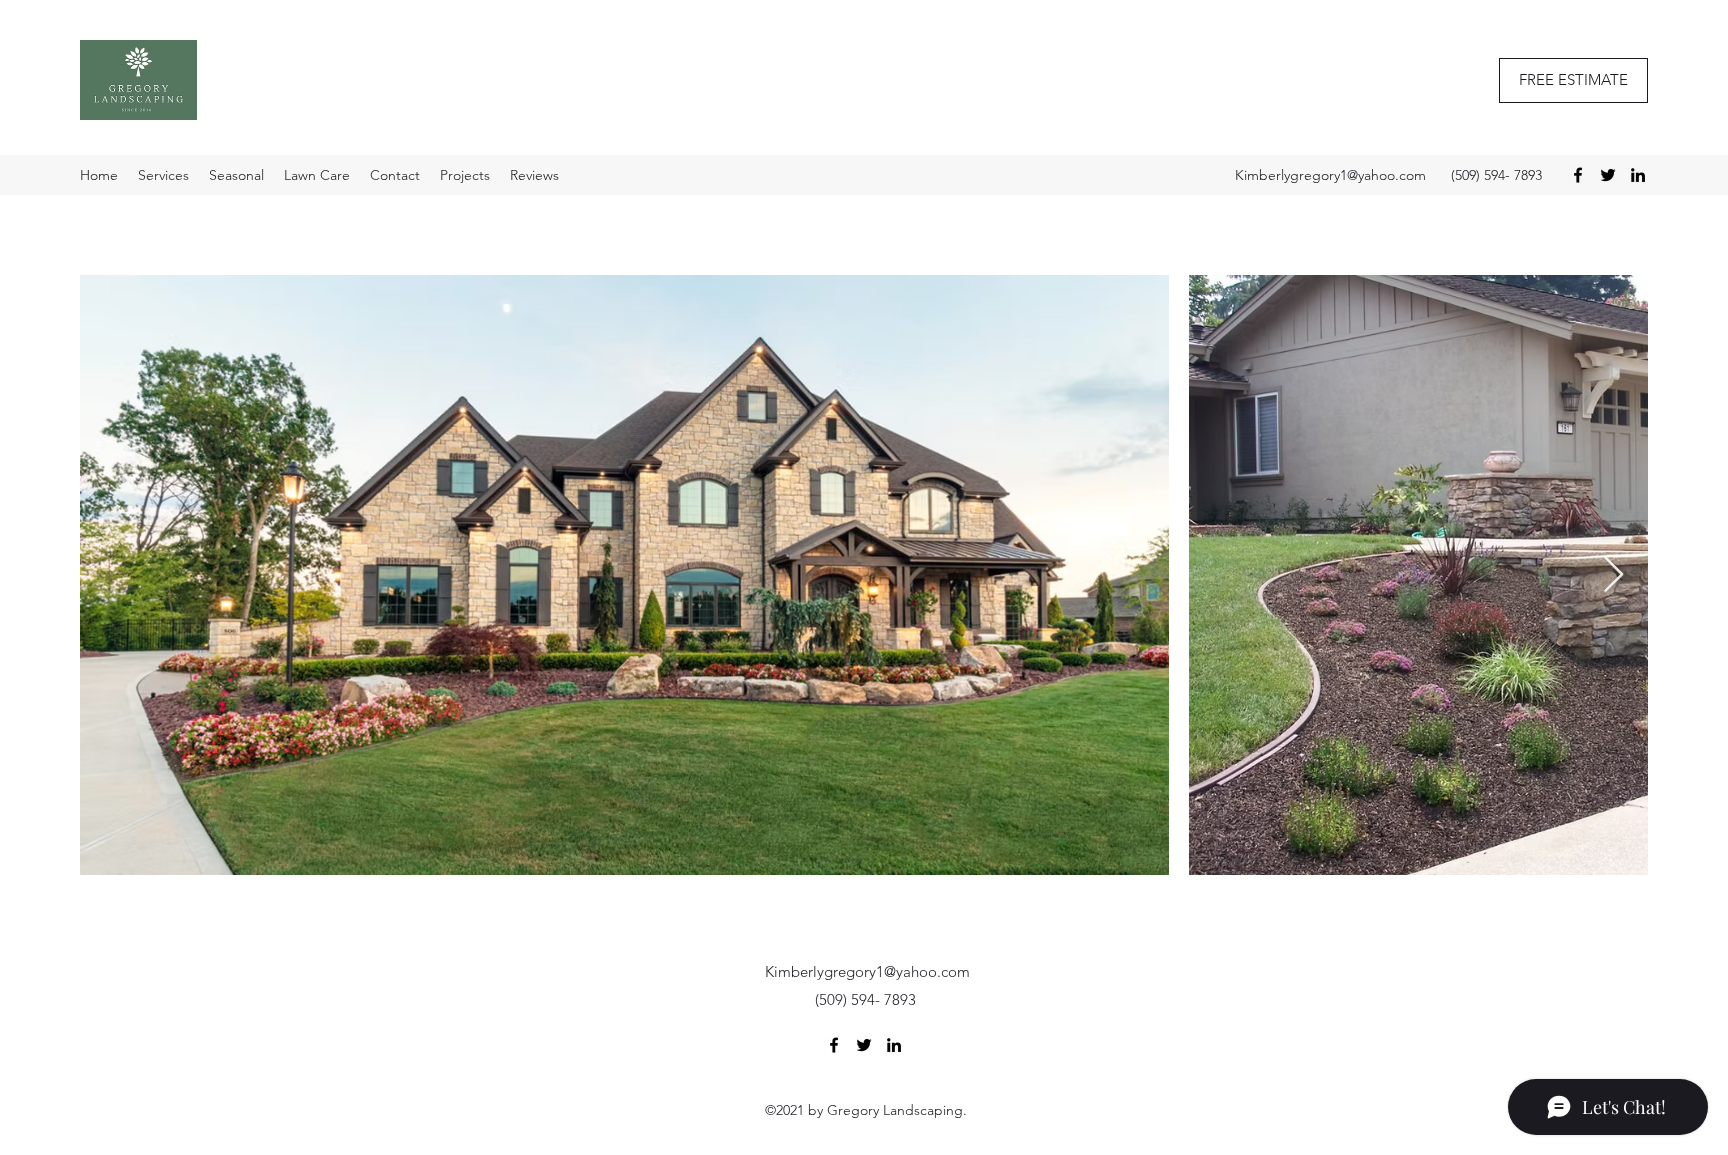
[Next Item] (1613, 575)
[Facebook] (1578, 175)
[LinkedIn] (1638, 175)
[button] (1573, 80)
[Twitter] (1608, 175)
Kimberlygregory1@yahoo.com (1330, 175)
